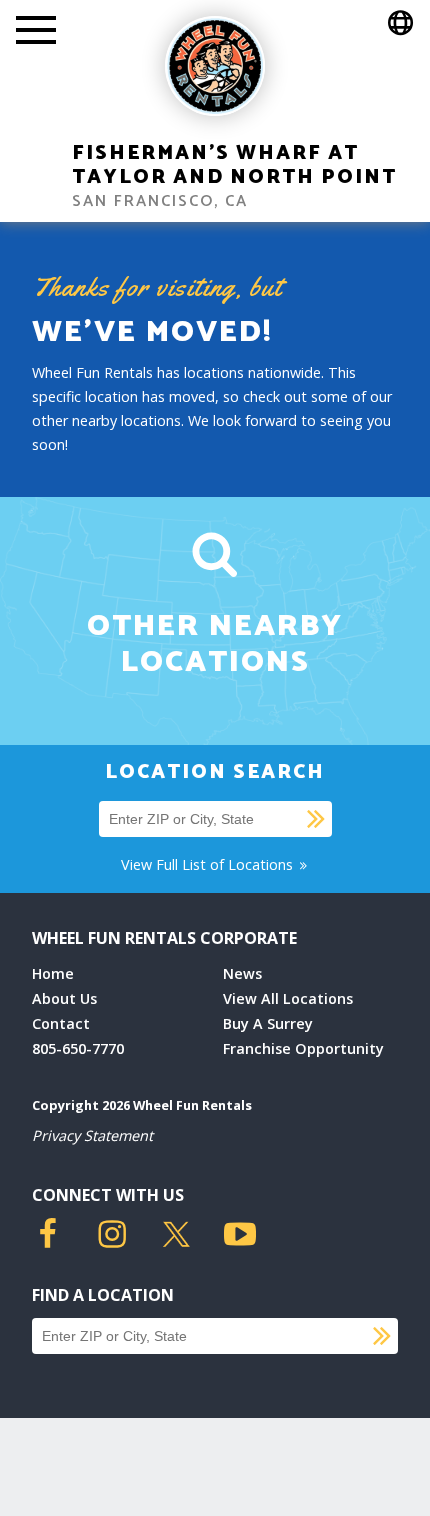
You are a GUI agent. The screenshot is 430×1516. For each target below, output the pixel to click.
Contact (61, 1023)
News (242, 973)
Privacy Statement (92, 1135)
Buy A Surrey (268, 1023)
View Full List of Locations (209, 864)
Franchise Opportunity (303, 1048)
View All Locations (288, 998)
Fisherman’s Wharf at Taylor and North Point (234, 165)
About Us (64, 998)
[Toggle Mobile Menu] (36, 32)
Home (53, 973)
